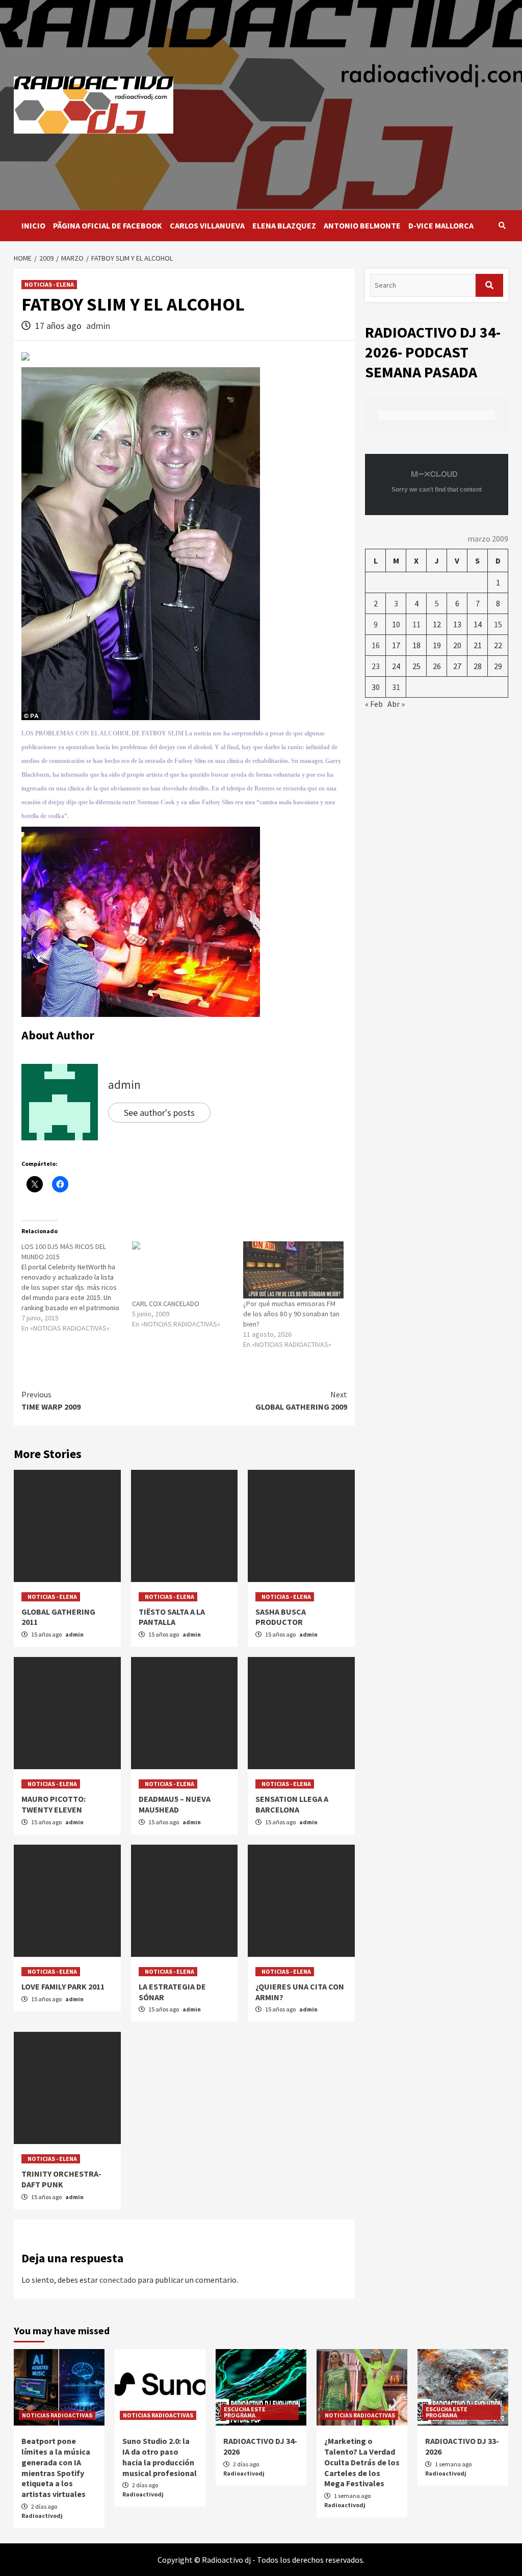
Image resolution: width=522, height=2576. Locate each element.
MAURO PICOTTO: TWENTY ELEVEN (54, 1804)
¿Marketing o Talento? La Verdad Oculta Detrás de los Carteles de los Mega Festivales (362, 2462)
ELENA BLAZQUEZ (284, 225)
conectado (118, 2280)
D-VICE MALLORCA (441, 225)
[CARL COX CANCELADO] (182, 1270)
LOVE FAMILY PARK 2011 (63, 1986)
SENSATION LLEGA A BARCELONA (292, 1804)
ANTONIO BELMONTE (362, 225)
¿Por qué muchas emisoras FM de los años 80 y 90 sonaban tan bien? (291, 1314)
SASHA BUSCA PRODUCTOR (281, 1617)
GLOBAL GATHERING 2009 (301, 1400)
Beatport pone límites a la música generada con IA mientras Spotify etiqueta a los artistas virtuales (56, 2467)
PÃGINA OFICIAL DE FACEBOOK (108, 225)
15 (498, 624)
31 (396, 687)
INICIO (33, 225)
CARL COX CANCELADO (166, 1304)
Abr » (396, 704)
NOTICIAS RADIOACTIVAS (57, 2415)
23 (376, 666)
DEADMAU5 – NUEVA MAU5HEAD (175, 1804)
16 (376, 645)
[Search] (502, 225)
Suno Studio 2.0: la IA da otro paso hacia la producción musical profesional (160, 2457)
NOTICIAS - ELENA (49, 284)
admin (98, 326)
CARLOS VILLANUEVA (207, 225)
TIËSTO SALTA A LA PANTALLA (172, 1617)
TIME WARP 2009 (51, 1400)
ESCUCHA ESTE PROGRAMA (245, 2412)
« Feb (374, 704)
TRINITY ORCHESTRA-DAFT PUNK (61, 2179)
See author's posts (159, 1113)
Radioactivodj (42, 2516)
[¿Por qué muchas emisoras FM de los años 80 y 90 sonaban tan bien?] (293, 1270)
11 (416, 624)
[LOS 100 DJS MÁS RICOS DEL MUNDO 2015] (77, 1287)
